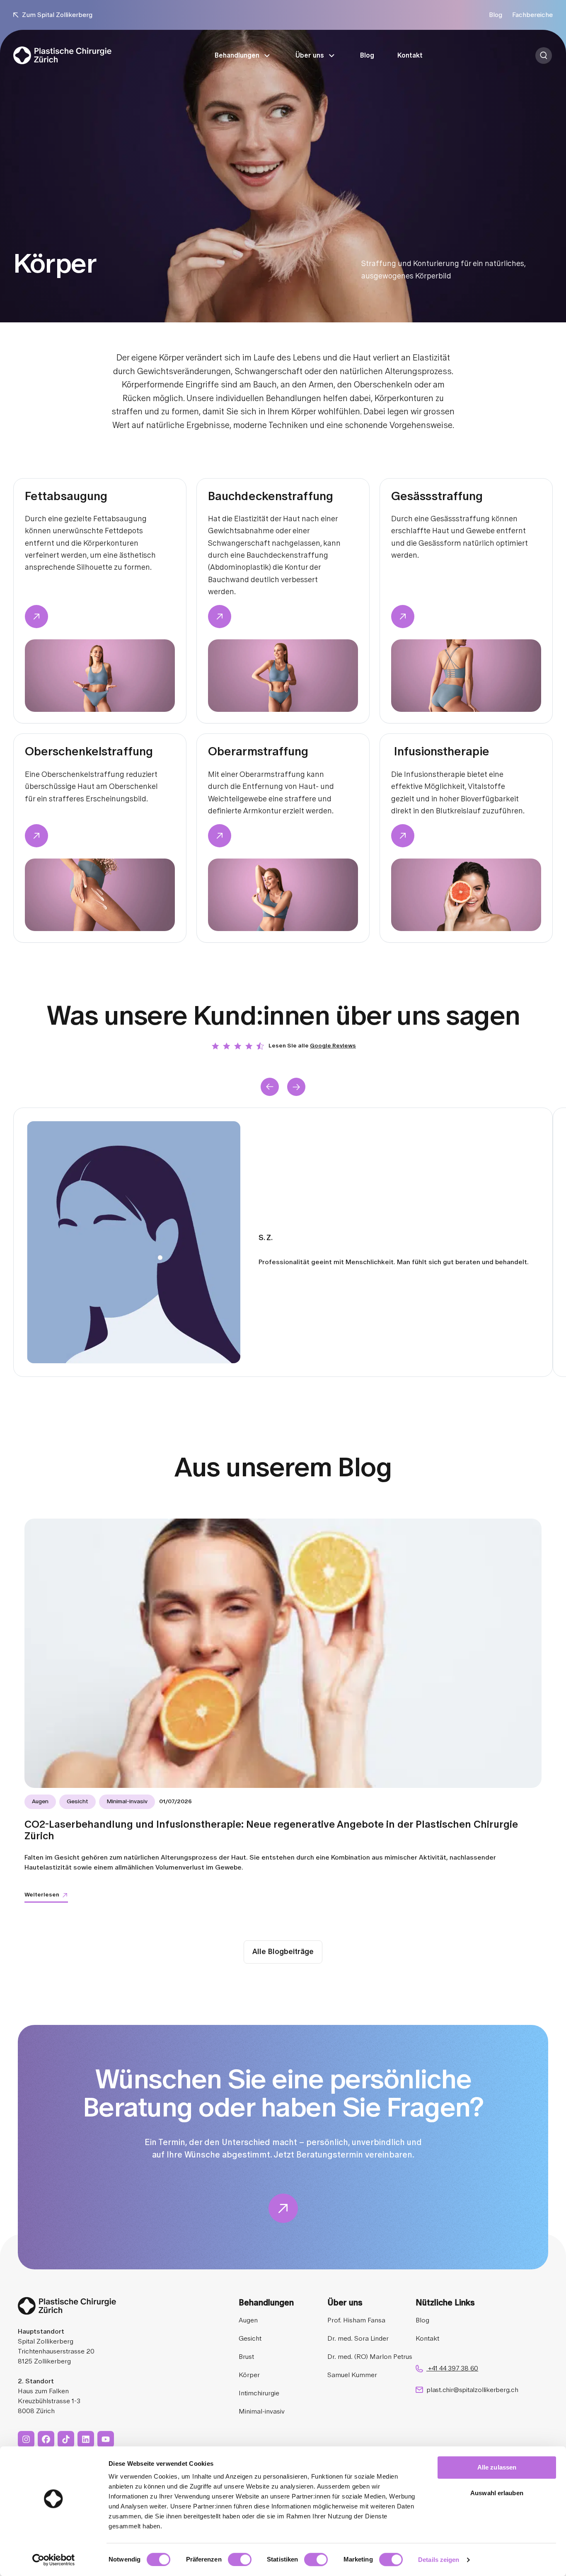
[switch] (240, 2559)
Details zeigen (439, 2560)
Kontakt (410, 56)
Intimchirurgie (259, 2393)
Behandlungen (237, 56)
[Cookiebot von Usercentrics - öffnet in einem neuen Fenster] (54, 2560)
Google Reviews (333, 1046)
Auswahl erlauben (497, 2493)
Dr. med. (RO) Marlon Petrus (370, 2357)
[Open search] (544, 56)
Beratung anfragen (553, 56)
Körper (249, 2375)
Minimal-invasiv (262, 2412)
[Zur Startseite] (62, 55)
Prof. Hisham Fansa (356, 2320)
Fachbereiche (532, 15)
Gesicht (250, 2339)
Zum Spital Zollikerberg (57, 15)
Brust (246, 2357)
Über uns (310, 56)
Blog (496, 15)
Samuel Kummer (352, 2375)
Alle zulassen (497, 2467)
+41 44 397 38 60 (452, 2368)
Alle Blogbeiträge (283, 1952)
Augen (248, 2320)
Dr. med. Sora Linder (358, 2339)
